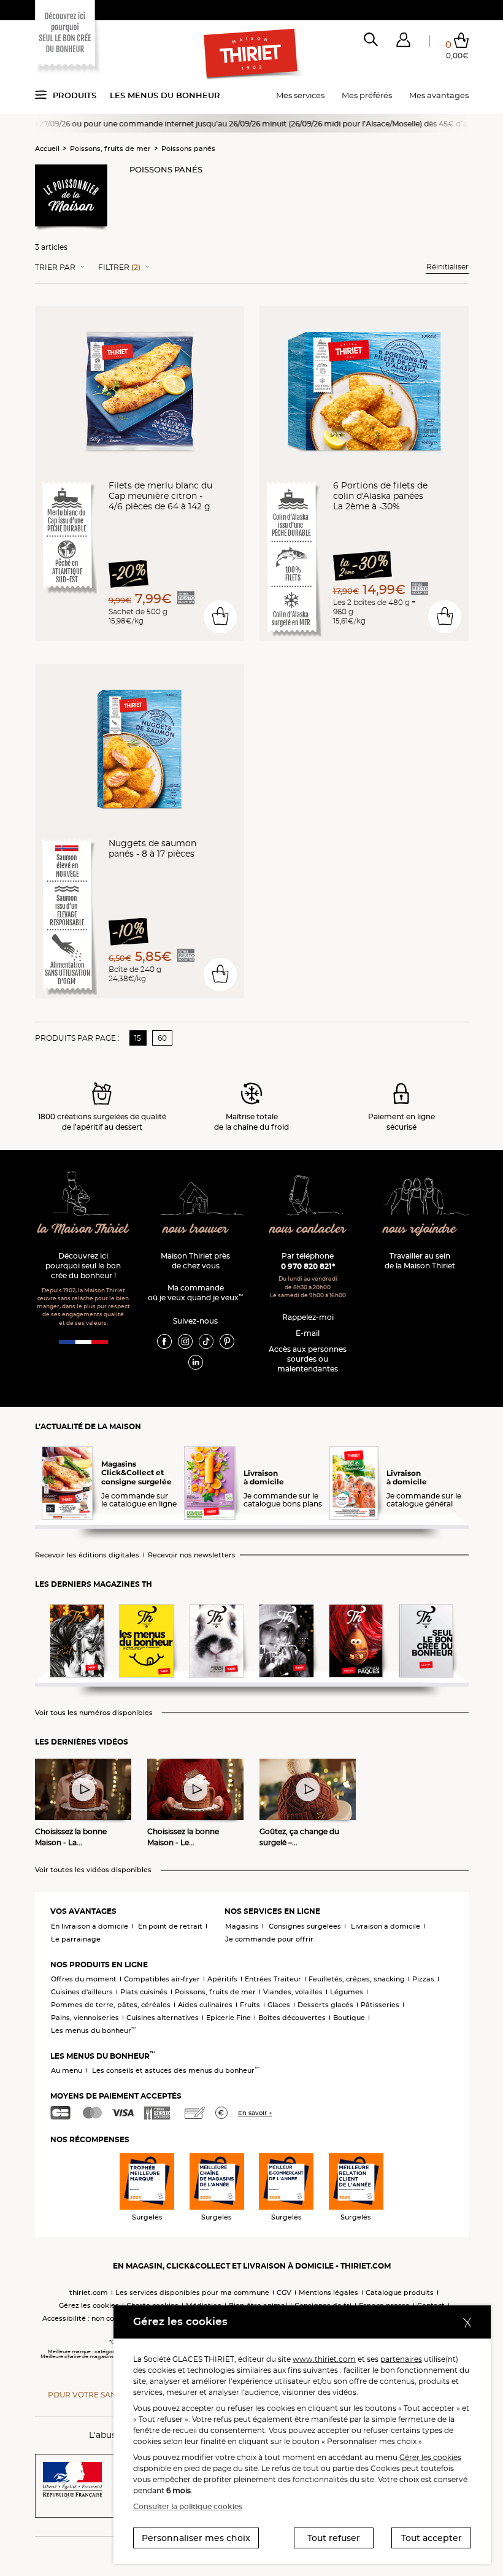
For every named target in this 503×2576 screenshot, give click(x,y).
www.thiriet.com (324, 2359)
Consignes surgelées (305, 1926)
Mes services (300, 95)
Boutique (349, 2018)
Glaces (279, 2005)
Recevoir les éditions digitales (87, 1555)
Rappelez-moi (308, 1317)
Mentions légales (328, 2293)
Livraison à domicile (386, 1926)
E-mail (308, 1333)
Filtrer (119, 268)
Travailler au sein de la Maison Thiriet (420, 1261)
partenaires (401, 2359)
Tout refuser (334, 2538)
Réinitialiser (447, 267)
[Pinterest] (227, 1341)
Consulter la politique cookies (188, 2506)
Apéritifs (222, 1979)
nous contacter (308, 1229)
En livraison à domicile (90, 1926)
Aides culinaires (205, 2005)
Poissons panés (188, 148)
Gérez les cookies (89, 2305)
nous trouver (196, 1229)
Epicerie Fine (228, 2018)
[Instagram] (185, 1341)
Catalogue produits (400, 2293)
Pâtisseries (380, 2005)
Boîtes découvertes (292, 2018)
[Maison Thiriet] (251, 54)
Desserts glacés (325, 2005)
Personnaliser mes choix (196, 2538)
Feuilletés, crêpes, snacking (357, 1979)
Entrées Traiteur (273, 1979)
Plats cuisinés (144, 1992)
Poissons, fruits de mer (110, 148)
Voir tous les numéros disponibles (94, 1713)
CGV (284, 2293)
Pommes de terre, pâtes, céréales (111, 2005)
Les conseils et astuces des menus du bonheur (176, 2070)
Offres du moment (84, 1979)
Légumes (347, 1992)
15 (138, 1038)
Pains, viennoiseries (85, 2018)
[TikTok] (206, 1341)
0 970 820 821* (308, 1266)
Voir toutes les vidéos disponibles (93, 1870)
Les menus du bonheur (165, 95)
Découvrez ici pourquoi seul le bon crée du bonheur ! (83, 1266)
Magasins (242, 1926)
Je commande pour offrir (269, 1939)
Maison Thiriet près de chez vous (195, 1261)
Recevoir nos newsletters (192, 1555)
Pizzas (423, 1979)
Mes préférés (367, 95)
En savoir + (255, 2113)
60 (162, 1038)
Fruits (250, 2005)
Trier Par (55, 268)
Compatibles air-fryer (162, 1979)
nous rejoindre (420, 1229)
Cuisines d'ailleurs (82, 1992)
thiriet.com (89, 2293)
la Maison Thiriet (83, 1229)
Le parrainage (76, 1939)
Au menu (67, 2070)
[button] (403, 42)
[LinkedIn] (196, 1362)
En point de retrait (170, 1926)
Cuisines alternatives (163, 2018)
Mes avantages (439, 95)
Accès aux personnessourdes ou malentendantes (308, 1359)
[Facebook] (164, 1341)
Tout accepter (432, 2538)
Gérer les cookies (430, 2457)
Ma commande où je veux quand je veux (195, 1293)
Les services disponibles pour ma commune (192, 2293)
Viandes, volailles (293, 1992)
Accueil (47, 148)
